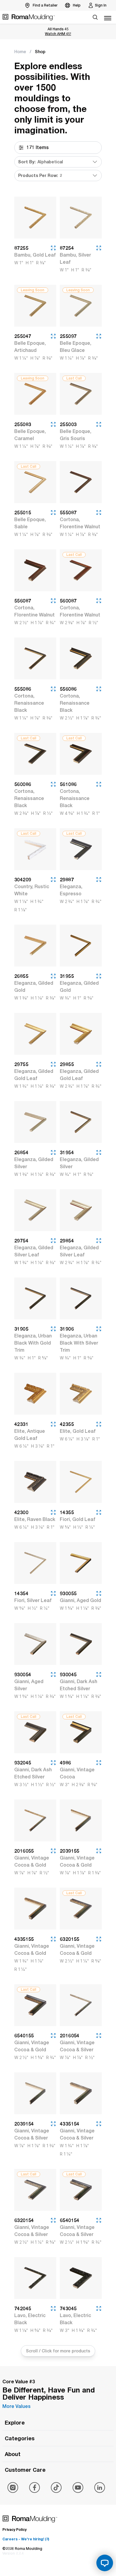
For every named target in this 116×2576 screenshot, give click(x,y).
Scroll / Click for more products (58, 2351)
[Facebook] (35, 2488)
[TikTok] (56, 2488)
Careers (26, 2539)
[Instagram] (13, 2488)
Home (20, 52)
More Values (17, 2406)
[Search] (95, 17)
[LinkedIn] (100, 2488)
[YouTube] (78, 2488)
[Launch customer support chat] (105, 2563)
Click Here (58, 34)
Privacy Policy (14, 2530)
